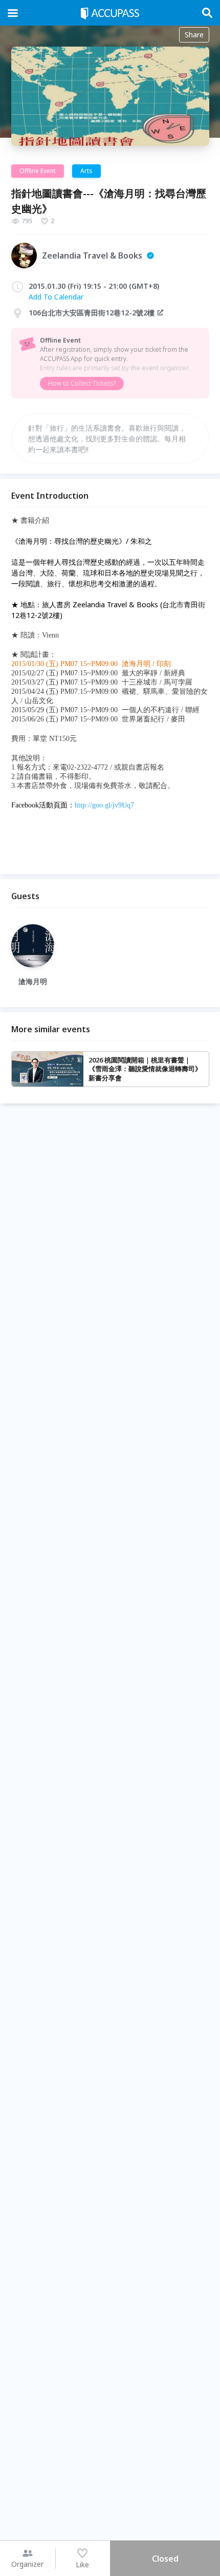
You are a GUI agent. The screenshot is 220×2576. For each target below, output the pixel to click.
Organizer (27, 2564)
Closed (165, 2559)
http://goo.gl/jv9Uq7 (104, 805)
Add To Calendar (56, 297)
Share (194, 35)
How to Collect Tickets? (82, 383)
